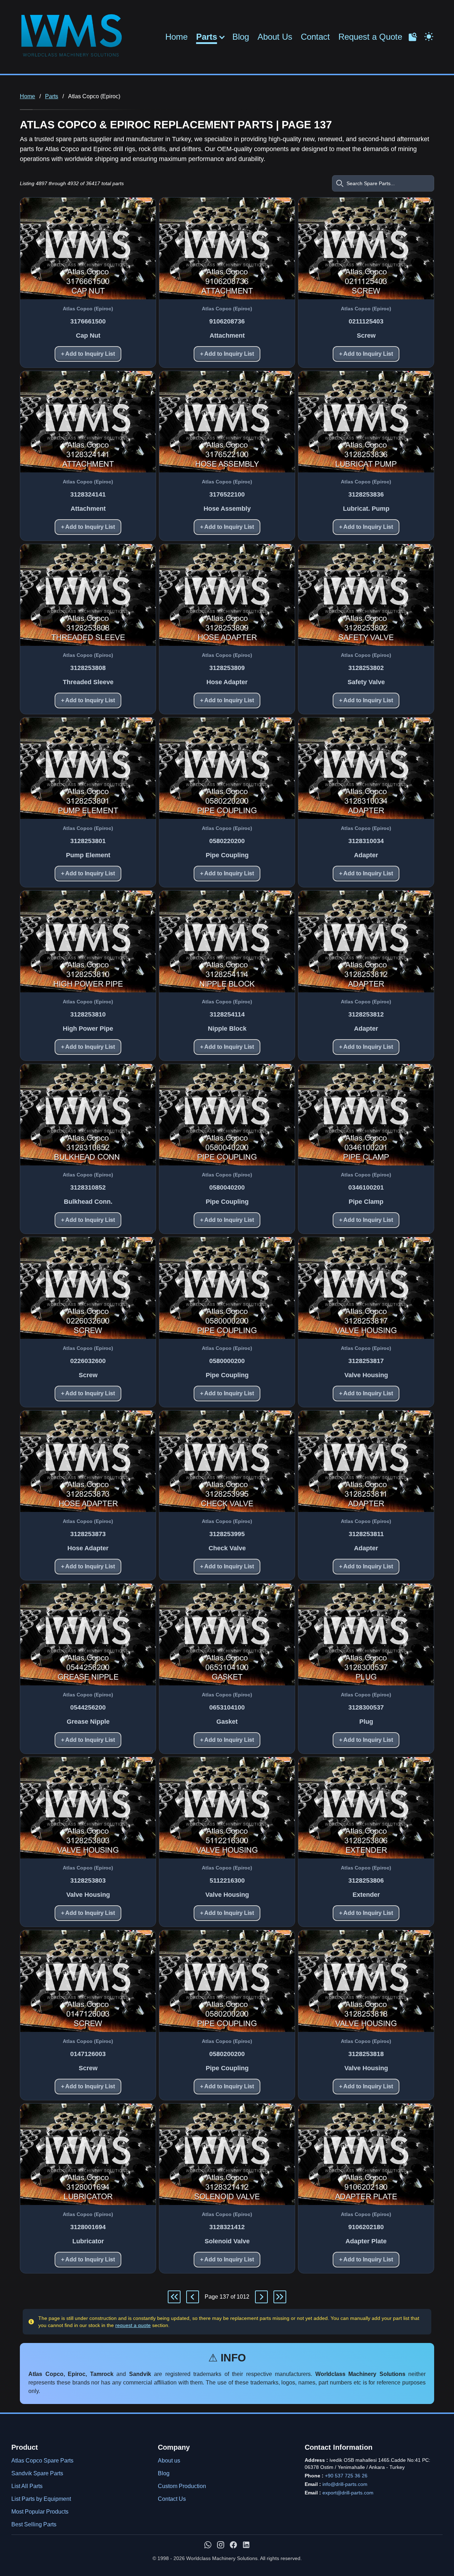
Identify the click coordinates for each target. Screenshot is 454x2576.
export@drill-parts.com (348, 2493)
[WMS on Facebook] (233, 2545)
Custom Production (182, 2486)
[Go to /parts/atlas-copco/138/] (261, 2297)
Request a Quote (370, 37)
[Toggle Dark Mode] (429, 36)
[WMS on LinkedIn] (246, 2545)
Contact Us (172, 2499)
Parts (207, 37)
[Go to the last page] (280, 2297)
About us (169, 2461)
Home (176, 37)
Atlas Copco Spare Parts (42, 2461)
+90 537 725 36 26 (346, 2476)
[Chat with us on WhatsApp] (208, 2545)
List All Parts (27, 2486)
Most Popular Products (40, 2512)
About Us (275, 37)
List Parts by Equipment (41, 2499)
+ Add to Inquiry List (88, 354)
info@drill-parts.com (345, 2484)
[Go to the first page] (174, 2297)
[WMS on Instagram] (221, 2545)
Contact (315, 37)
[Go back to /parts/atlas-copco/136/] (193, 2297)
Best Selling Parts (34, 2524)
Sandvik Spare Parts (37, 2473)
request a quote (133, 2325)
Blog (241, 37)
